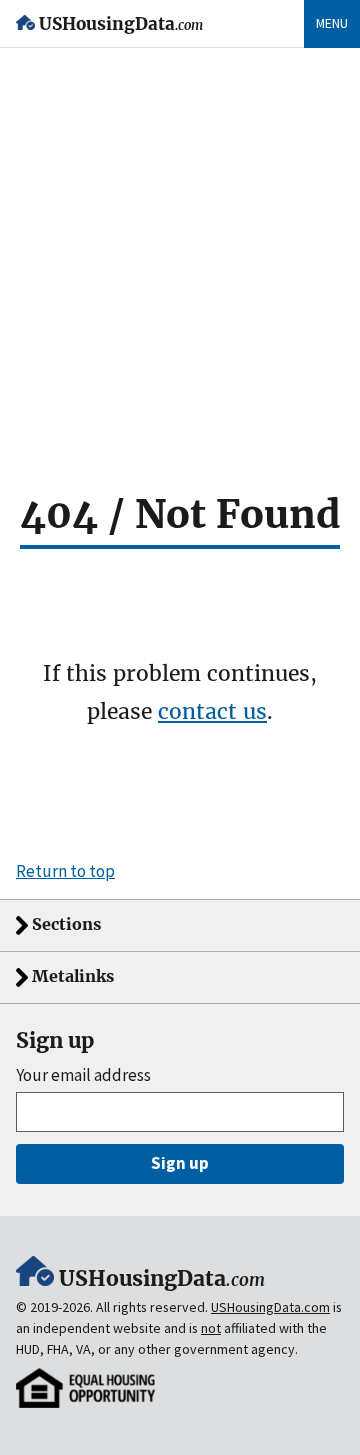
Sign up (180, 1163)
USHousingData (121, 24)
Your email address (83, 1075)
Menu (332, 23)
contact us (212, 711)
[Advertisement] (180, 238)
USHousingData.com (270, 1307)
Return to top (65, 871)
